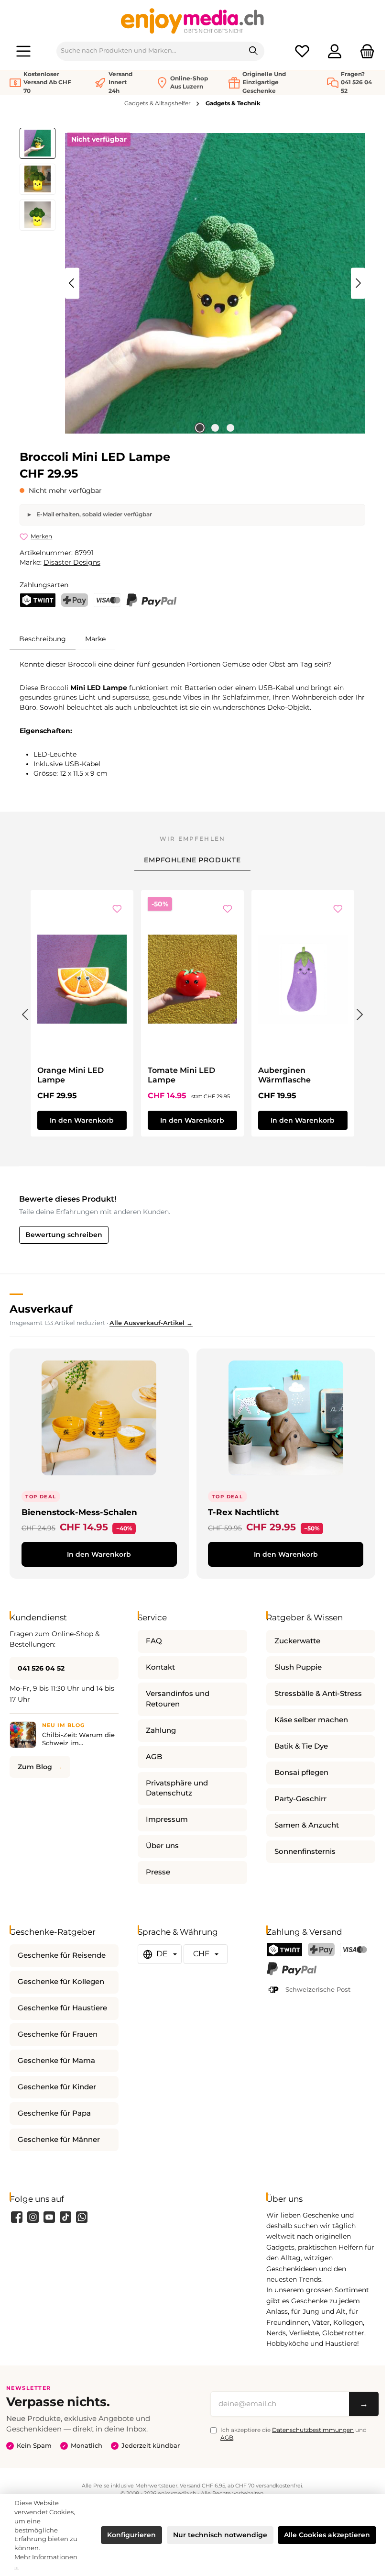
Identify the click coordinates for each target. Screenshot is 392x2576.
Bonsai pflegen (301, 1773)
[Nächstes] (358, 283)
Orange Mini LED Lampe (71, 1075)
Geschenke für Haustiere (62, 2008)
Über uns (162, 1846)
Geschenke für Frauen (58, 2034)
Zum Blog (35, 1767)
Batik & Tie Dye (301, 1746)
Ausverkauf (41, 1309)
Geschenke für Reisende (62, 1955)
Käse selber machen (311, 1720)
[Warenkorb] (364, 51)
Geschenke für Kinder (57, 2087)
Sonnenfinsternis (305, 1851)
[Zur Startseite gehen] (193, 21)
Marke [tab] (95, 639)
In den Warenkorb (82, 1120)
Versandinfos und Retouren (178, 1699)
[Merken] (117, 909)
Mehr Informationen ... (46, 2562)
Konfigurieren (131, 2535)
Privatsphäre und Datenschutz (177, 1788)
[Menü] (23, 51)
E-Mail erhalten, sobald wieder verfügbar (93, 514)
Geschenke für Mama (56, 2061)
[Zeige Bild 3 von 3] (230, 428)
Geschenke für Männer (59, 2140)
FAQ (154, 1641)
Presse (158, 1872)
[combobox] (150, 51)
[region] (192, 283)
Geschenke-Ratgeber (53, 1932)
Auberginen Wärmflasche (284, 1075)
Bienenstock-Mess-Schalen (79, 1512)
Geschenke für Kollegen (61, 1982)
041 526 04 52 (41, 1668)
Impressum (167, 1819)
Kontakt (160, 1667)
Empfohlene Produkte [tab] (192, 860)
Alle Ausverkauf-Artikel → (151, 1323)
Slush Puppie (298, 1667)
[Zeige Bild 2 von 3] (215, 428)
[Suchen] (254, 51)
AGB (154, 1757)
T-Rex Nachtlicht (243, 1512)
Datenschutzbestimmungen (313, 2430)
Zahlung (161, 1730)
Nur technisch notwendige (220, 2535)
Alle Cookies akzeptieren (327, 2535)
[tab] (43, 639)
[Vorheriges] (72, 283)
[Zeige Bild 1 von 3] (200, 428)
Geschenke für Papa (54, 2113)
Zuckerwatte (297, 1641)
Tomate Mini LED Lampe (181, 1075)
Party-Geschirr (300, 1799)
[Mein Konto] (335, 51)
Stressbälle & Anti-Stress (318, 1694)
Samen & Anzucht (307, 1825)
